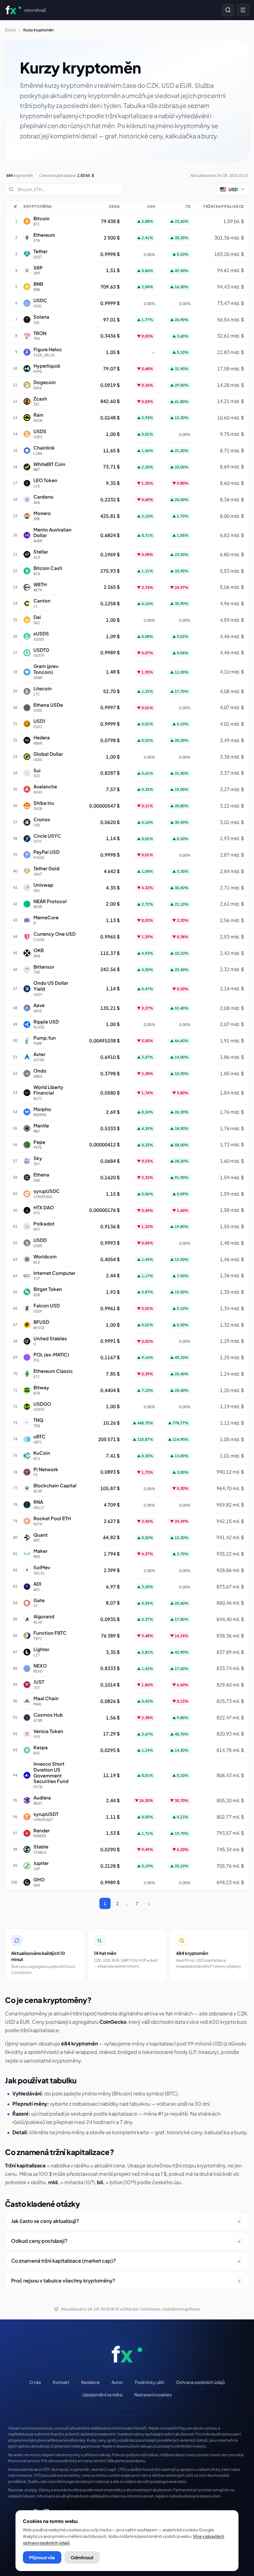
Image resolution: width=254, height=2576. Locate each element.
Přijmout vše (42, 2557)
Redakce (90, 2382)
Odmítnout (82, 2557)
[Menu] (243, 10)
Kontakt (61, 2382)
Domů (10, 30)
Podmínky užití (149, 2382)
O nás (35, 2382)
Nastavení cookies (153, 2395)
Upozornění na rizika (102, 2395)
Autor (117, 2382)
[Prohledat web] (228, 10)
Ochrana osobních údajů (200, 2382)
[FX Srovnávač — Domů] (127, 2354)
